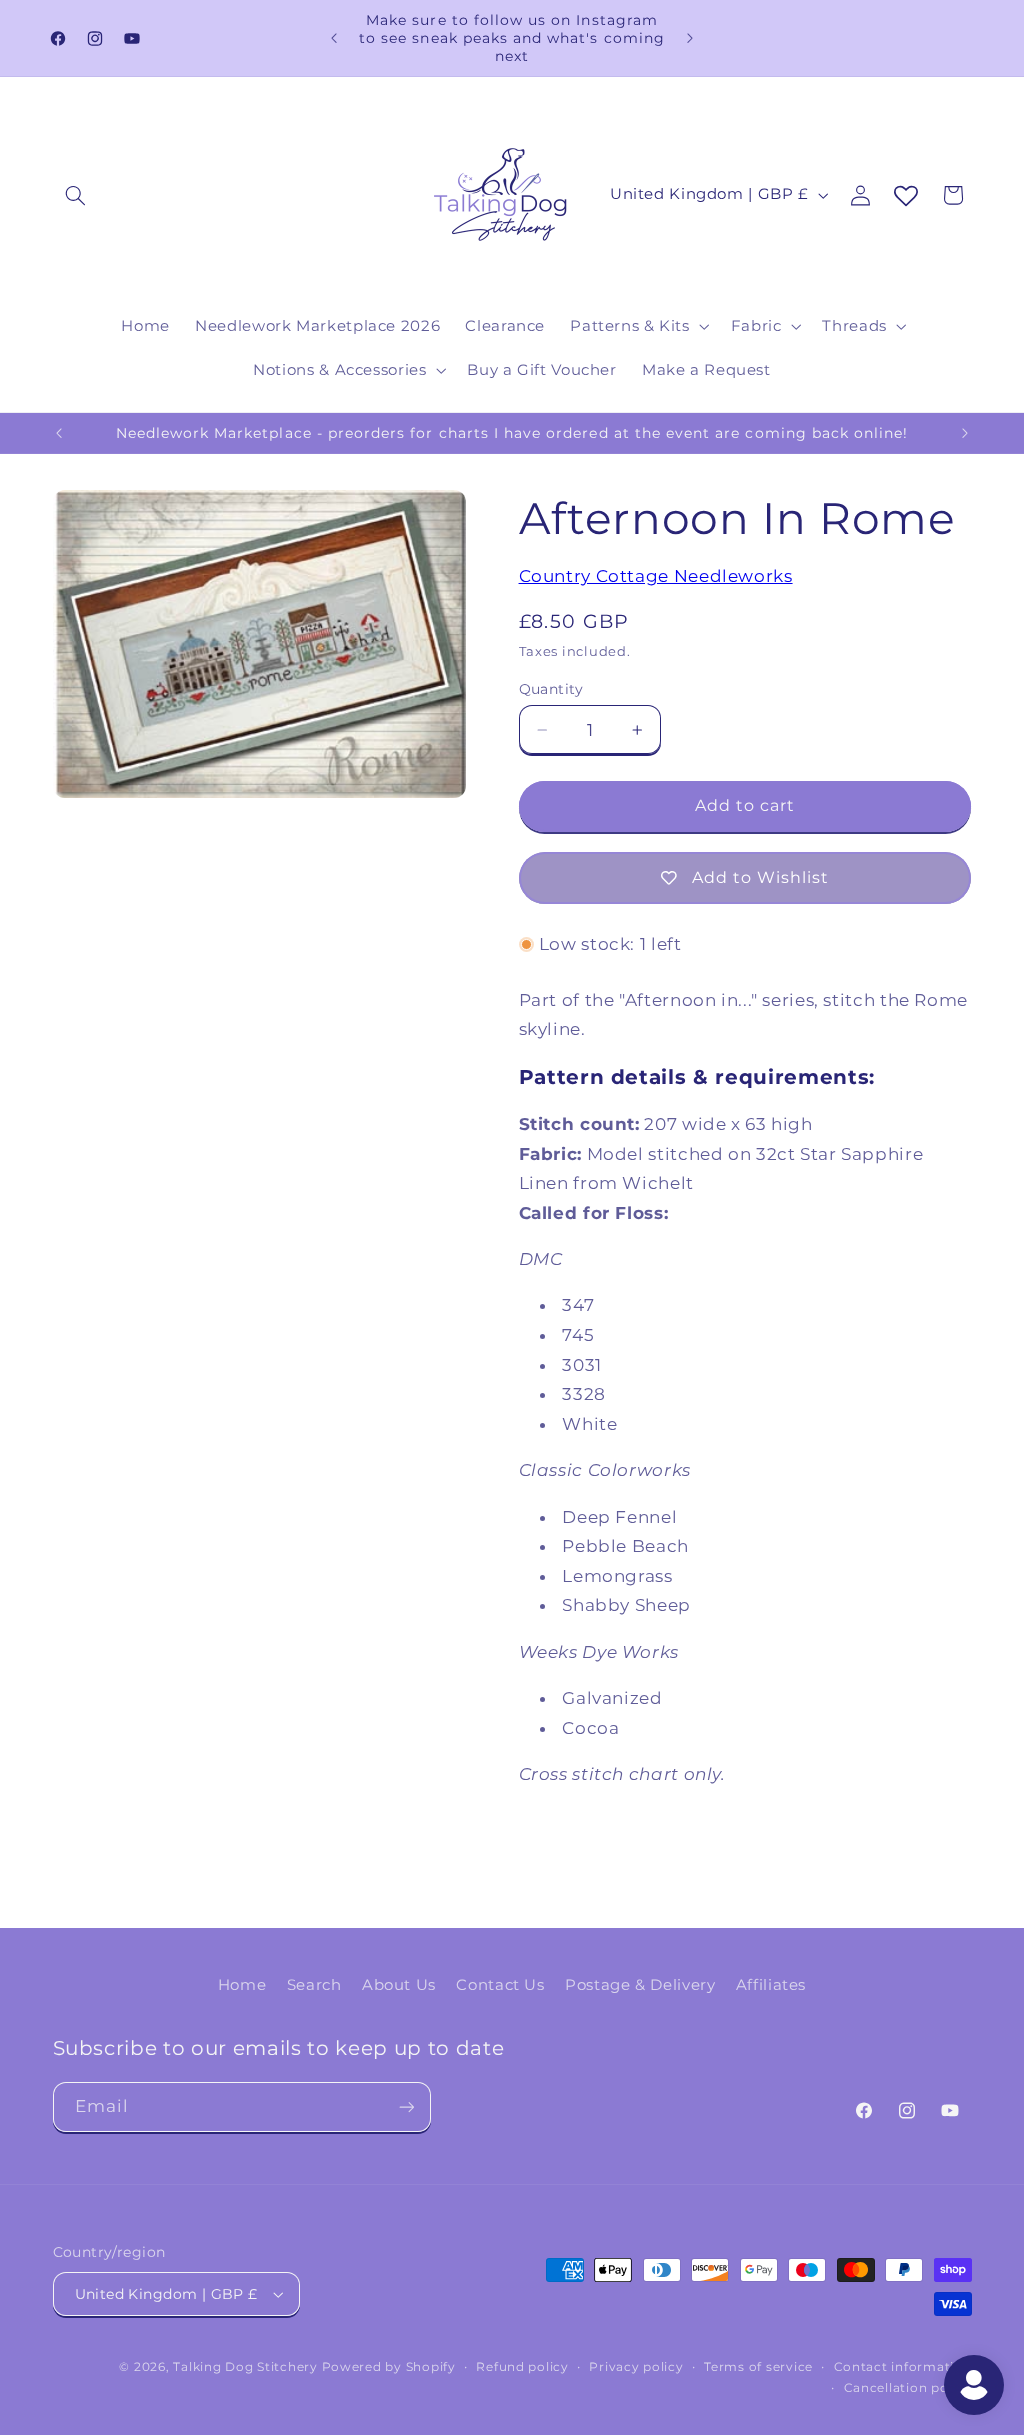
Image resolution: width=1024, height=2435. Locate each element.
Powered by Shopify (389, 2367)
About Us (399, 1985)
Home (242, 1985)
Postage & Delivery (640, 1985)
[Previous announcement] (334, 38)
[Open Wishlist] (906, 197)
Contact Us (500, 1985)
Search (314, 1985)
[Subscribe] (406, 2106)
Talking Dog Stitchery (245, 2367)
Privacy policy (636, 2367)
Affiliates (771, 1985)
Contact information (903, 2367)
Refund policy (522, 2367)
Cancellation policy (908, 2388)
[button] (76, 195)
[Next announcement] (690, 38)
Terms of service (758, 2367)
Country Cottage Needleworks (656, 576)
